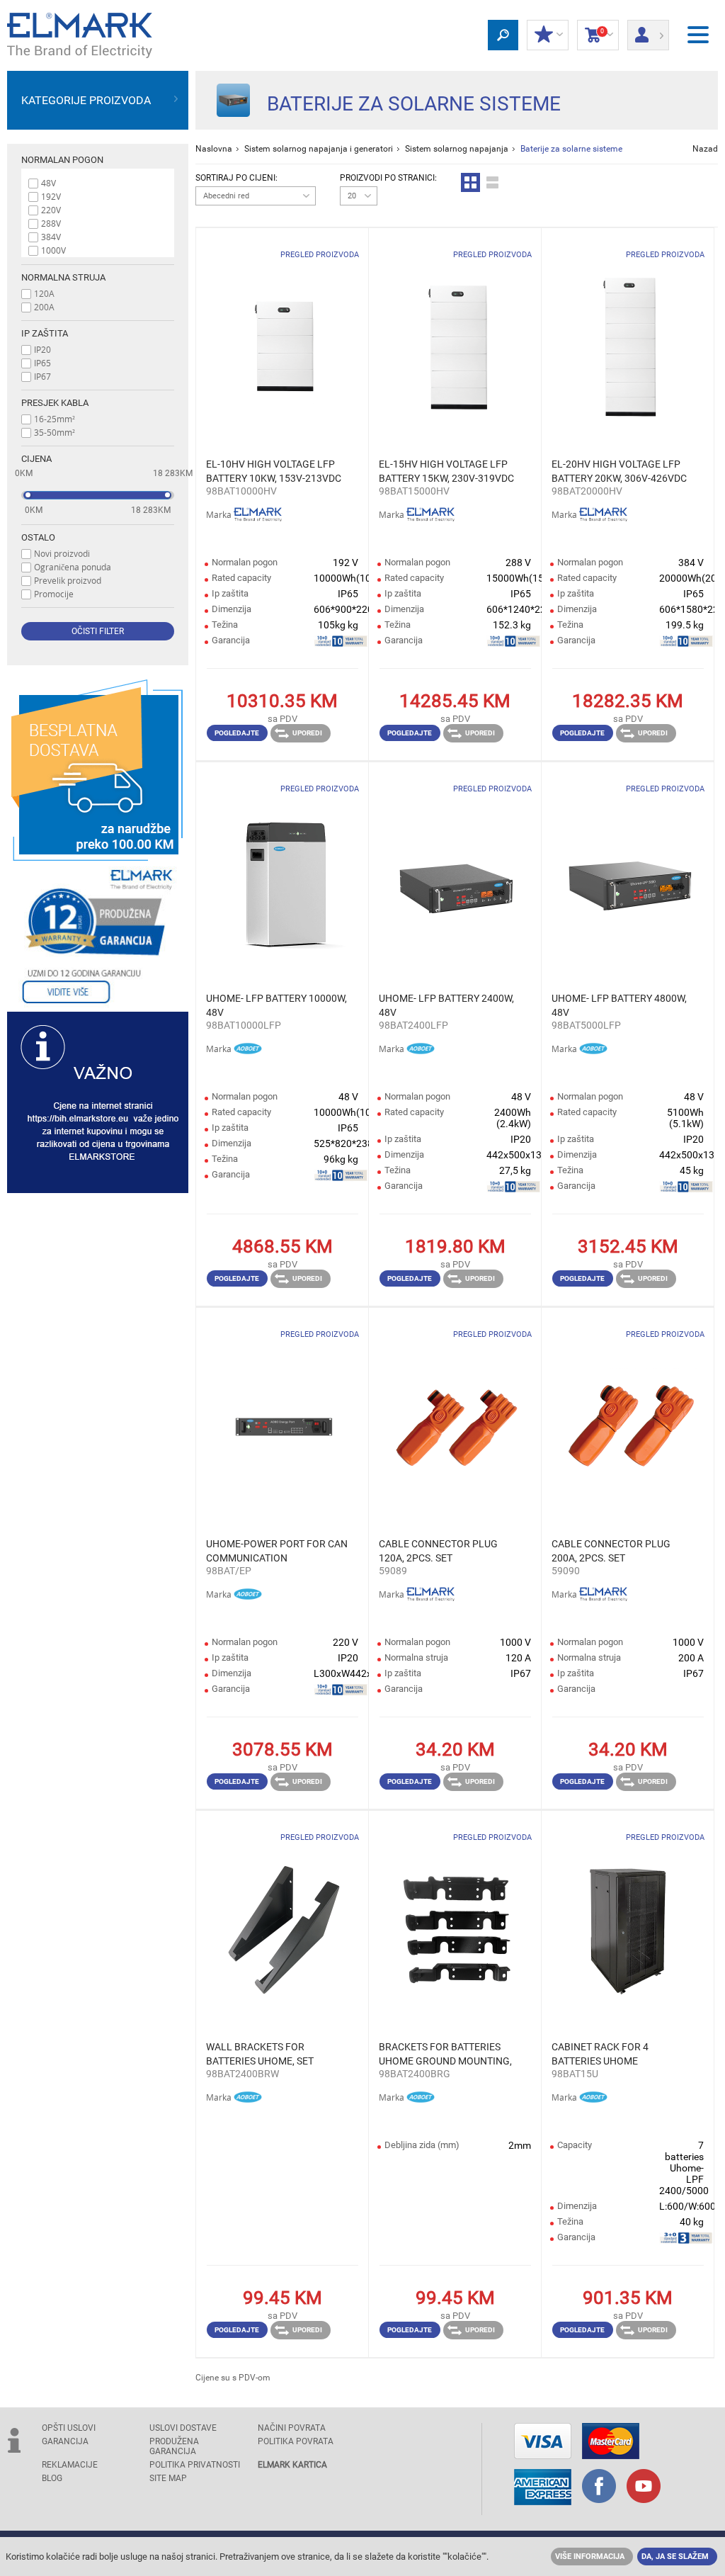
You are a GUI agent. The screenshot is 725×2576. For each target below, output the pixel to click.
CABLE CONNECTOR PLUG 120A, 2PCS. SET (438, 1551)
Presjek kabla (55, 403)
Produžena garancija (174, 2446)
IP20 (42, 349)
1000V (53, 250)
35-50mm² (55, 432)
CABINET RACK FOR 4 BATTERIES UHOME (600, 2054)
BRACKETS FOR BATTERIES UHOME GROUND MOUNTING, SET (445, 2055)
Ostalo (38, 537)
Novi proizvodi (62, 553)
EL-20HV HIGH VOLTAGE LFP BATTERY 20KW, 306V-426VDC (619, 471)
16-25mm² (55, 419)
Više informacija (590, 2557)
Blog (52, 2478)
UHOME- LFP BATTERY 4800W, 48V (619, 1005)
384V (51, 237)
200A (44, 307)
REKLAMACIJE (70, 2465)
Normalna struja (63, 277)
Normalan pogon (62, 160)
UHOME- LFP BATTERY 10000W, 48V (276, 1005)
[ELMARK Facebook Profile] (599, 2487)
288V (51, 223)
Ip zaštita (45, 333)
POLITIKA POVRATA (296, 2441)
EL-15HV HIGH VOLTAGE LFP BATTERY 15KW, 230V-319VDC (446, 471)
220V (51, 210)
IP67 (42, 376)
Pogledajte (237, 733)
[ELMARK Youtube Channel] (644, 2487)
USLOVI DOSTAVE (183, 2428)
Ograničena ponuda (73, 567)
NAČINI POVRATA (292, 2428)
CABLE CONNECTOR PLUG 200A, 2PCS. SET (611, 1551)
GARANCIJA (65, 2441)
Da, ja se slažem (675, 2557)
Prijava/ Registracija (648, 30)
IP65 (42, 363)
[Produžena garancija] (98, 936)
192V (51, 196)
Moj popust (548, 35)
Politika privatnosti (195, 2465)
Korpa (594, 35)
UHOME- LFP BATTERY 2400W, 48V (446, 1005)
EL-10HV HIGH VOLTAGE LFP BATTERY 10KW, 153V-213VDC (274, 471)
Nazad (705, 149)
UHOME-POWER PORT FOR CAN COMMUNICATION (277, 1551)
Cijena (36, 459)
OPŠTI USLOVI (69, 2428)
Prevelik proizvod (68, 580)
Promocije (54, 594)
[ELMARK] (80, 35)
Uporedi (307, 733)
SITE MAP (168, 2478)
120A (44, 293)
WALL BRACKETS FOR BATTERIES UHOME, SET (260, 2054)
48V (48, 183)
